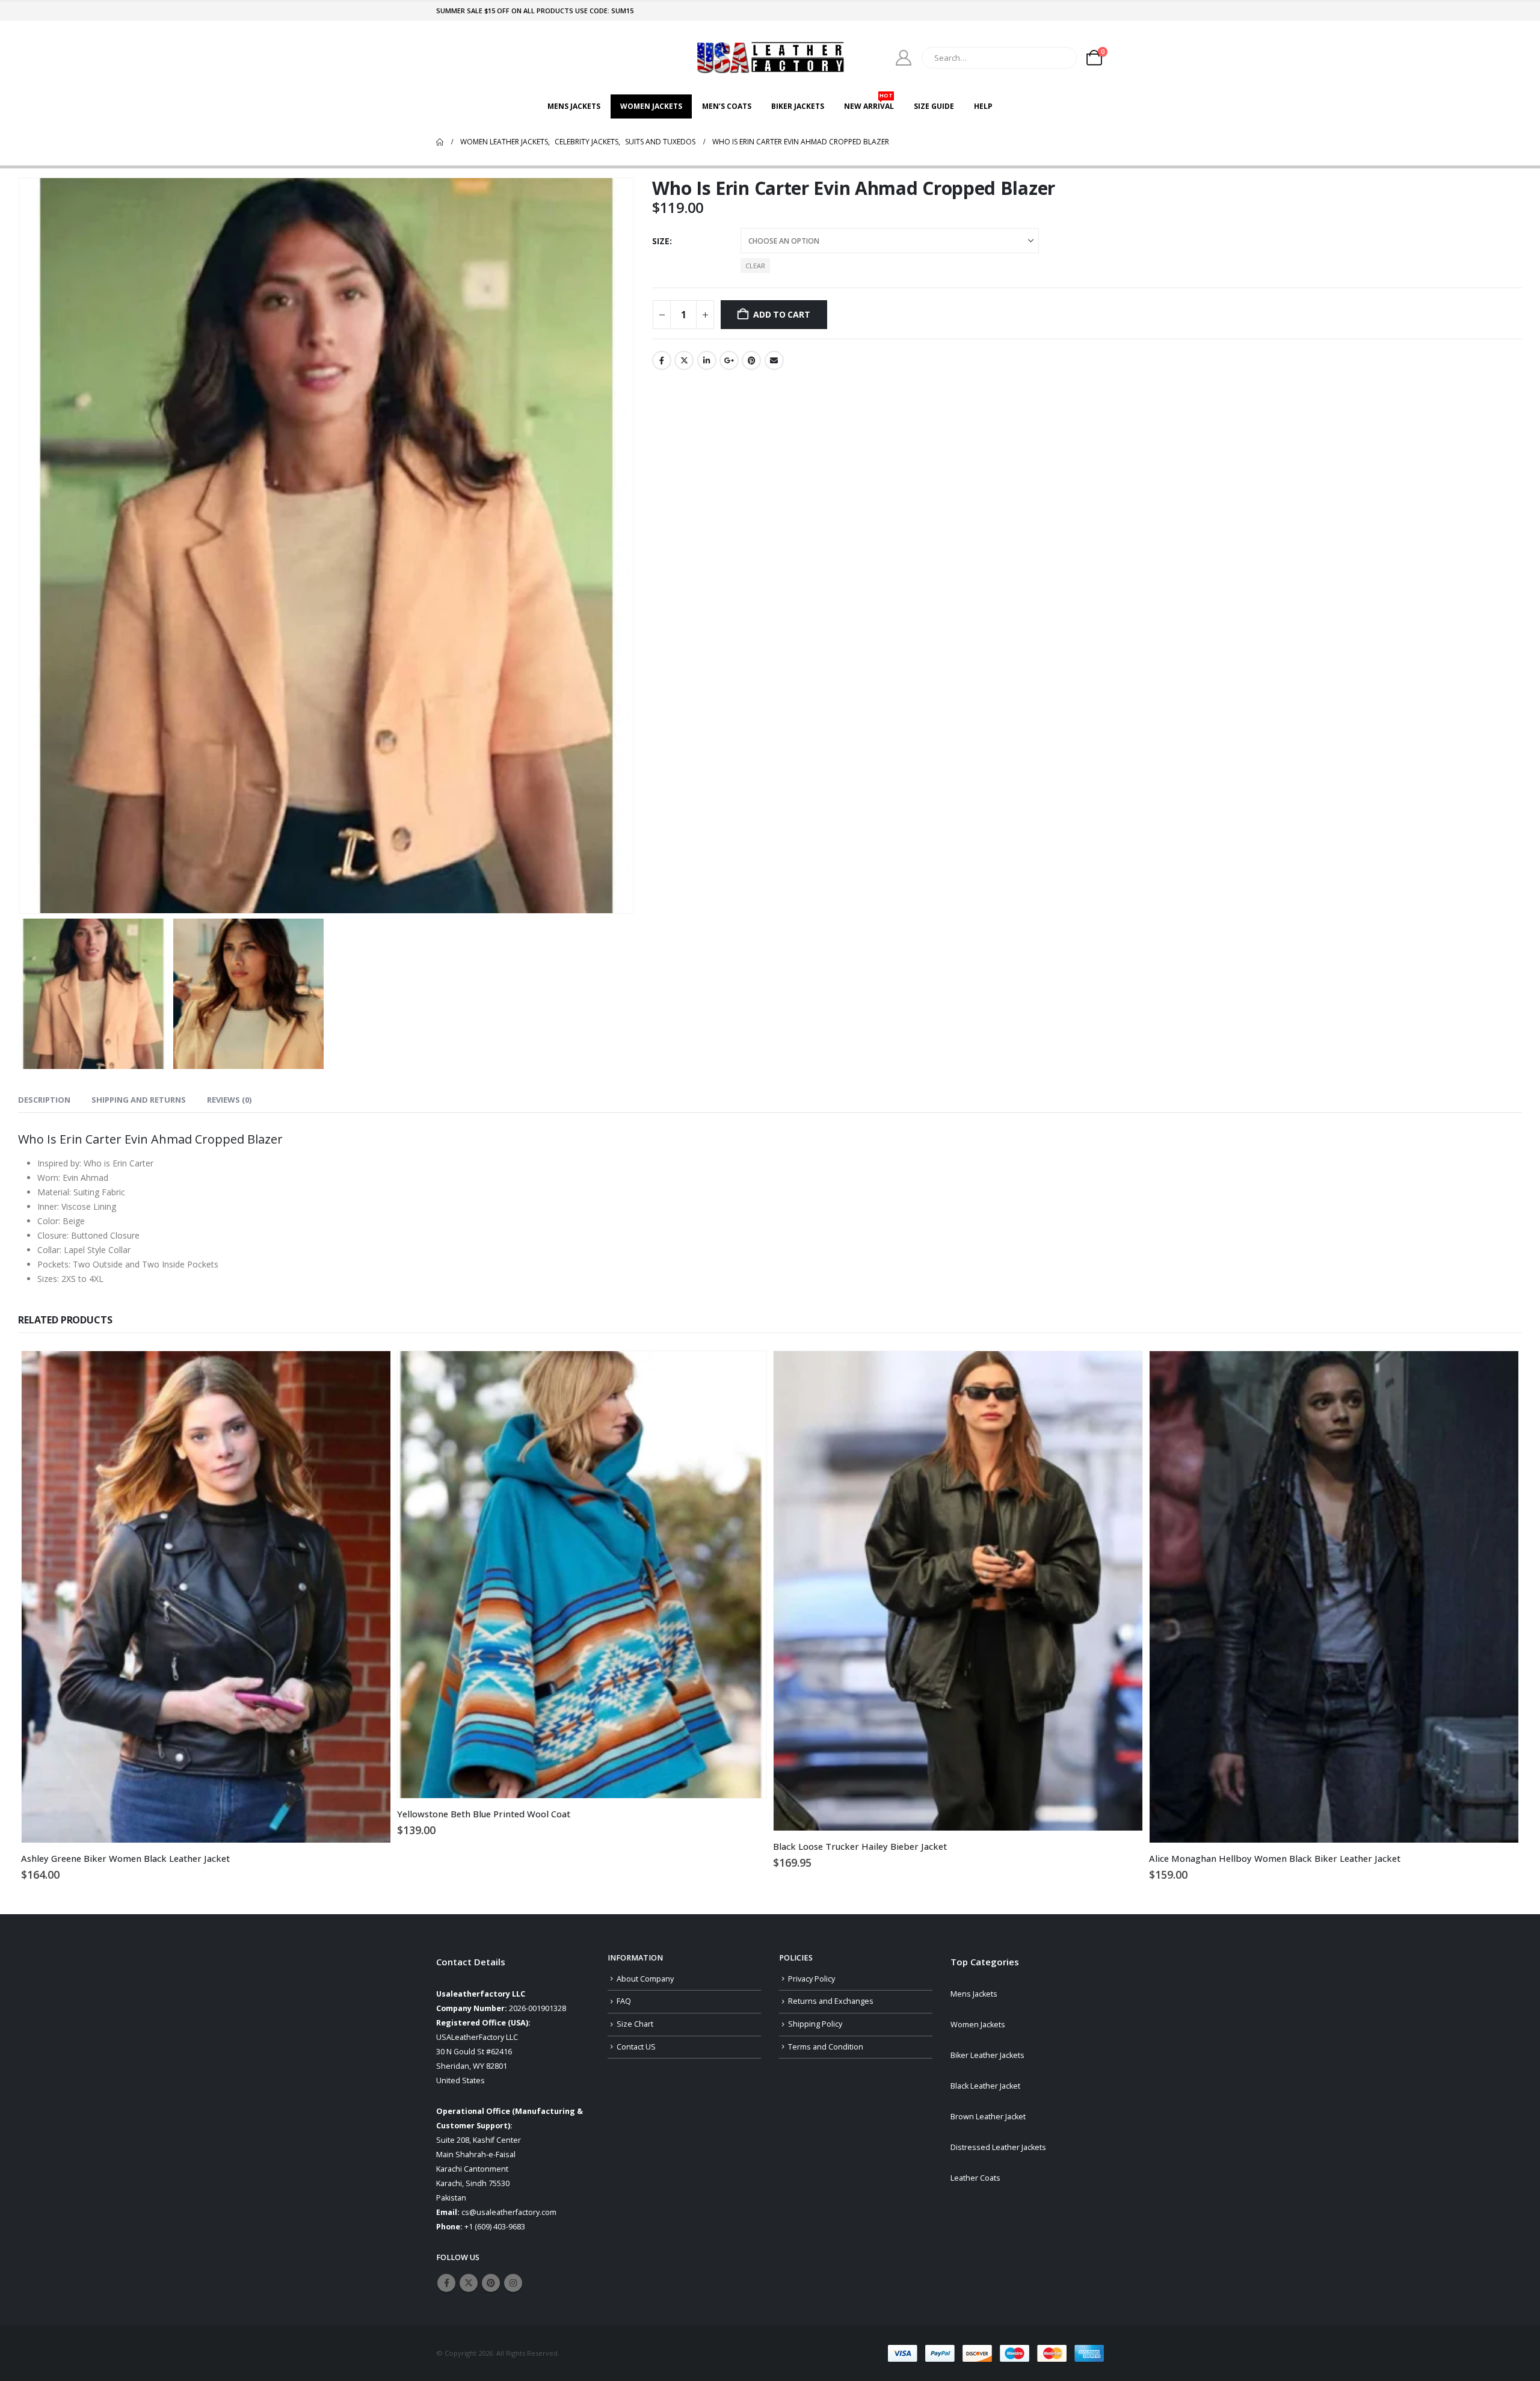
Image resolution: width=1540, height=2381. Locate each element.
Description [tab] (44, 1100)
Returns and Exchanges (831, 2001)
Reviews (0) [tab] (229, 1100)
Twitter (684, 360)
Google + (729, 360)
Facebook (662, 360)
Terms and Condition (826, 2047)
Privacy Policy (812, 1979)
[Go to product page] (206, 1597)
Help (983, 106)
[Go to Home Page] (440, 142)
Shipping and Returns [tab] (139, 1100)
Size (661, 241)
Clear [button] (755, 266)
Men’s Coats (727, 106)
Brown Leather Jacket (988, 2117)
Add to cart (782, 314)
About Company (645, 1979)
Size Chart (635, 2024)
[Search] (1059, 58)
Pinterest (751, 360)
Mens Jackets (574, 106)
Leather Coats (975, 2178)
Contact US (636, 2047)
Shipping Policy (815, 2024)
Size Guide (934, 106)
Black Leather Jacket (985, 2086)
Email (774, 360)
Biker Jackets (798, 106)
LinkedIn (707, 360)
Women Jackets (651, 106)
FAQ (624, 2001)
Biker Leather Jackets (987, 2055)
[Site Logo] (770, 57)
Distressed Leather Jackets (998, 2147)
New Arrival (869, 103)
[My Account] (904, 58)
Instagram (513, 2283)
